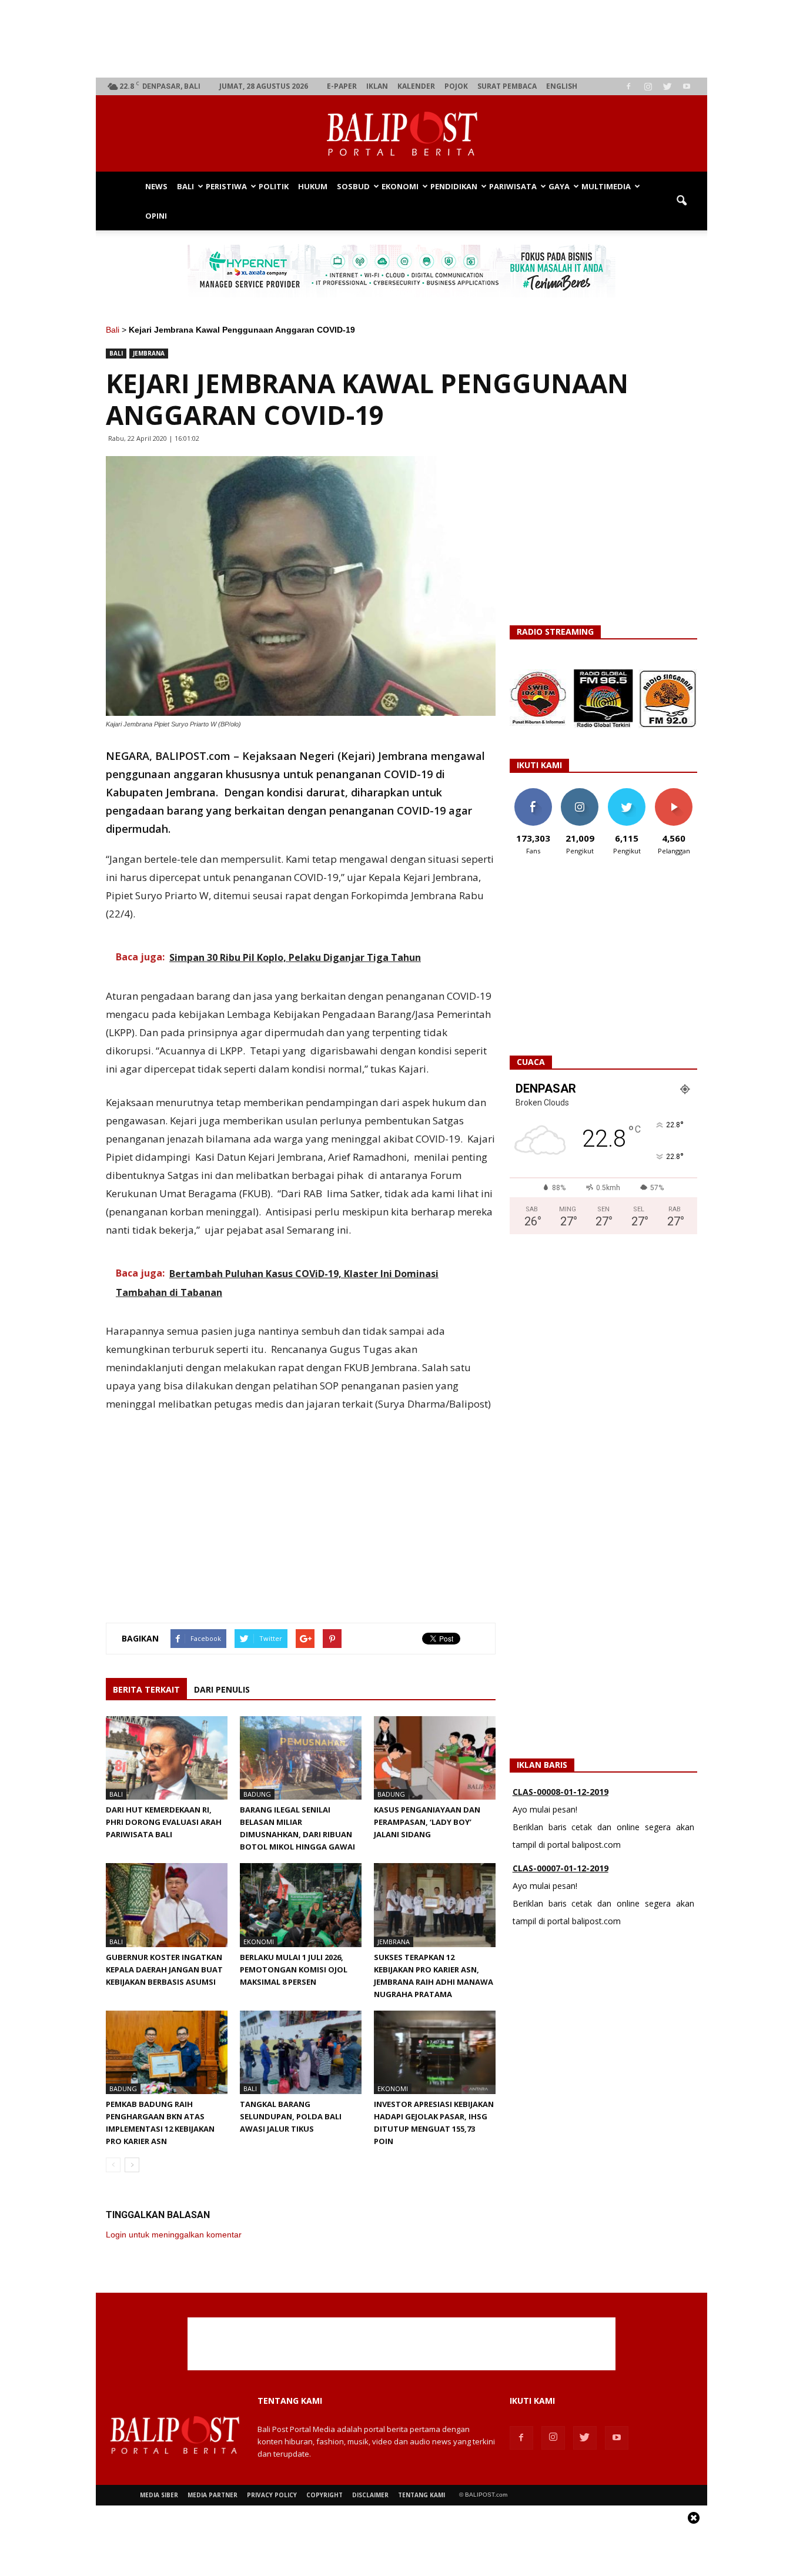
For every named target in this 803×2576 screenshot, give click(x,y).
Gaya (559, 186)
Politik (274, 186)
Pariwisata (513, 186)
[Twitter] (667, 86)
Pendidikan (454, 186)
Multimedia (606, 186)
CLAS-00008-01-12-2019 (561, 1792)
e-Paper (342, 86)
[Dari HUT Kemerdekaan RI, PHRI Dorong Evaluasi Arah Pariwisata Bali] (167, 1758)
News (156, 186)
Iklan (377, 86)
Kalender (416, 86)
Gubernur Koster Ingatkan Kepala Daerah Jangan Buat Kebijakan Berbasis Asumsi (164, 1969)
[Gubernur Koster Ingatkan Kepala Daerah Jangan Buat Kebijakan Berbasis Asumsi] (167, 1905)
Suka (533, 793)
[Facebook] (628, 86)
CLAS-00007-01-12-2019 (561, 1868)
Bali (185, 186)
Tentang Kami (421, 2495)
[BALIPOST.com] (401, 134)
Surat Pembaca (507, 86)
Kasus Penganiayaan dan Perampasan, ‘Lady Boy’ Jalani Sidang (427, 1822)
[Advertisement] (402, 39)
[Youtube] (687, 86)
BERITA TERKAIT (146, 1689)
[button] (681, 201)
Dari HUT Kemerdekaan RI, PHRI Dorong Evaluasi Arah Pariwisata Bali (164, 1822)
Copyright (324, 2495)
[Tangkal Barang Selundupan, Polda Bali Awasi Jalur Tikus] (301, 2052)
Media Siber (159, 2495)
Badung (257, 1794)
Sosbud (353, 186)
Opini (156, 216)
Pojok (456, 86)
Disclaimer (370, 2495)
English (562, 86)
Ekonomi (400, 186)
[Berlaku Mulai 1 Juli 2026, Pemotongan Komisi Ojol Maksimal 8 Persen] (301, 1905)
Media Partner (213, 2495)
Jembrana (149, 353)
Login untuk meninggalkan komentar (174, 2235)
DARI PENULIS (222, 1689)
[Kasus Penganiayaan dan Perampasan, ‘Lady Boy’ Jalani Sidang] (435, 1758)
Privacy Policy (272, 2495)
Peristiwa (226, 186)
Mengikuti (580, 793)
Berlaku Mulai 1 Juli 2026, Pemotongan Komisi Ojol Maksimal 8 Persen (294, 1969)
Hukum (313, 186)
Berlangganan (678, 793)
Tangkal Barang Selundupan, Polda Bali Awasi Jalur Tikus (291, 2116)
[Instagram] (648, 86)
